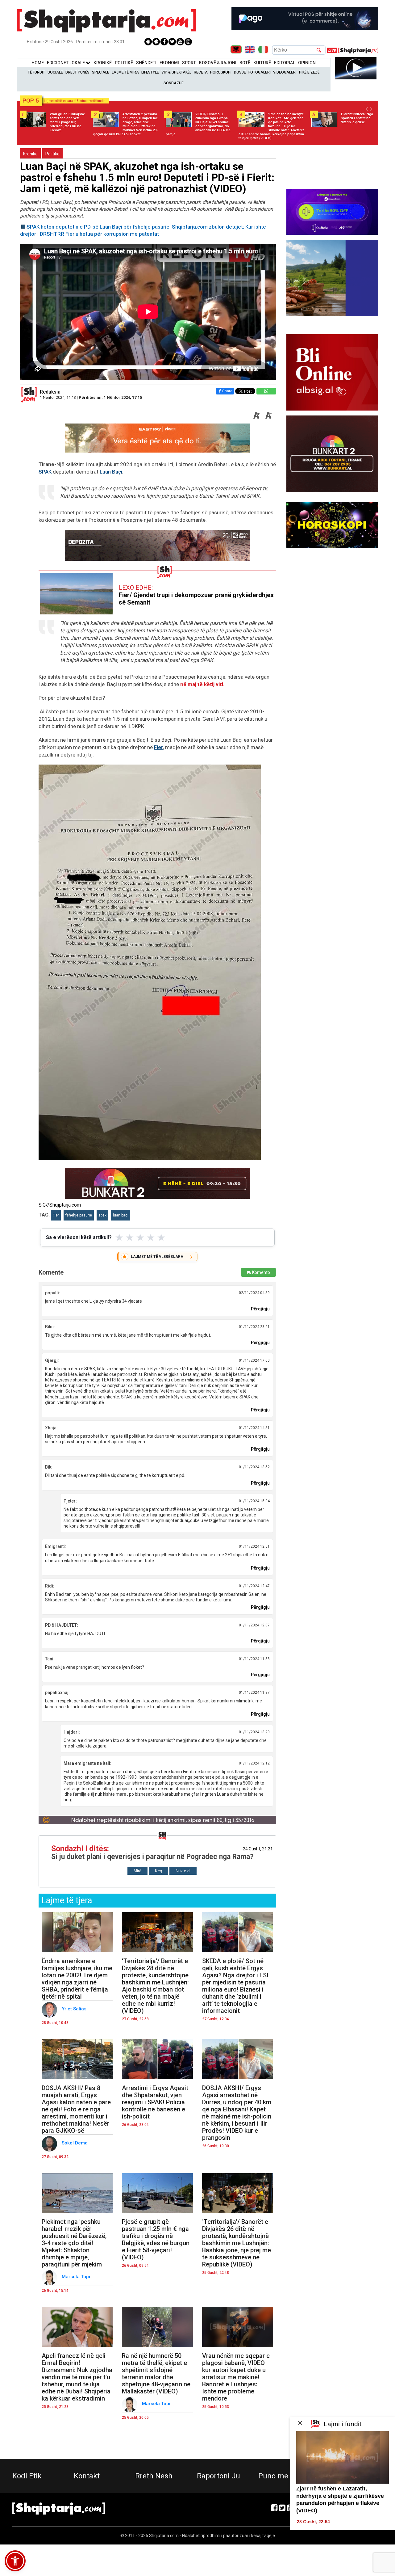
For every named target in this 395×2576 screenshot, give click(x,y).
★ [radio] (119, 1237)
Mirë (137, 1871)
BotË (245, 63)
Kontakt (87, 2476)
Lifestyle (150, 72)
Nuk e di (183, 1871)
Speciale (101, 72)
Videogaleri (285, 72)
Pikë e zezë (309, 72)
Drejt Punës (77, 72)
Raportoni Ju (218, 2476)
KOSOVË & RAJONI (218, 63)
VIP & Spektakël (176, 72)
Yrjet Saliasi (75, 2009)
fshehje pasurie (79, 1215)
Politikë (124, 63)
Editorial (285, 63)
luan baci (121, 1215)
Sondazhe (174, 83)
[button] (15, 2561)
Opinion (307, 63)
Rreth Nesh (154, 2476)
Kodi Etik (27, 2476)
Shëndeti (146, 63)
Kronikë (30, 154)
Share (227, 391)
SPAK (45, 472)
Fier (158, 747)
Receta (201, 72)
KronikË (103, 63)
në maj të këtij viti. (203, 684)
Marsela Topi (77, 2277)
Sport (189, 63)
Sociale (55, 72)
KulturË (262, 63)
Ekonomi (169, 63)
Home (38, 63)
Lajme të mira (125, 72)
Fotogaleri (260, 72)
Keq (158, 1871)
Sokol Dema (75, 2143)
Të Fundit (36, 72)
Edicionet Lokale (66, 63)
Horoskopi (221, 72)
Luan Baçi (111, 472)
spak (102, 1215)
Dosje (240, 72)
